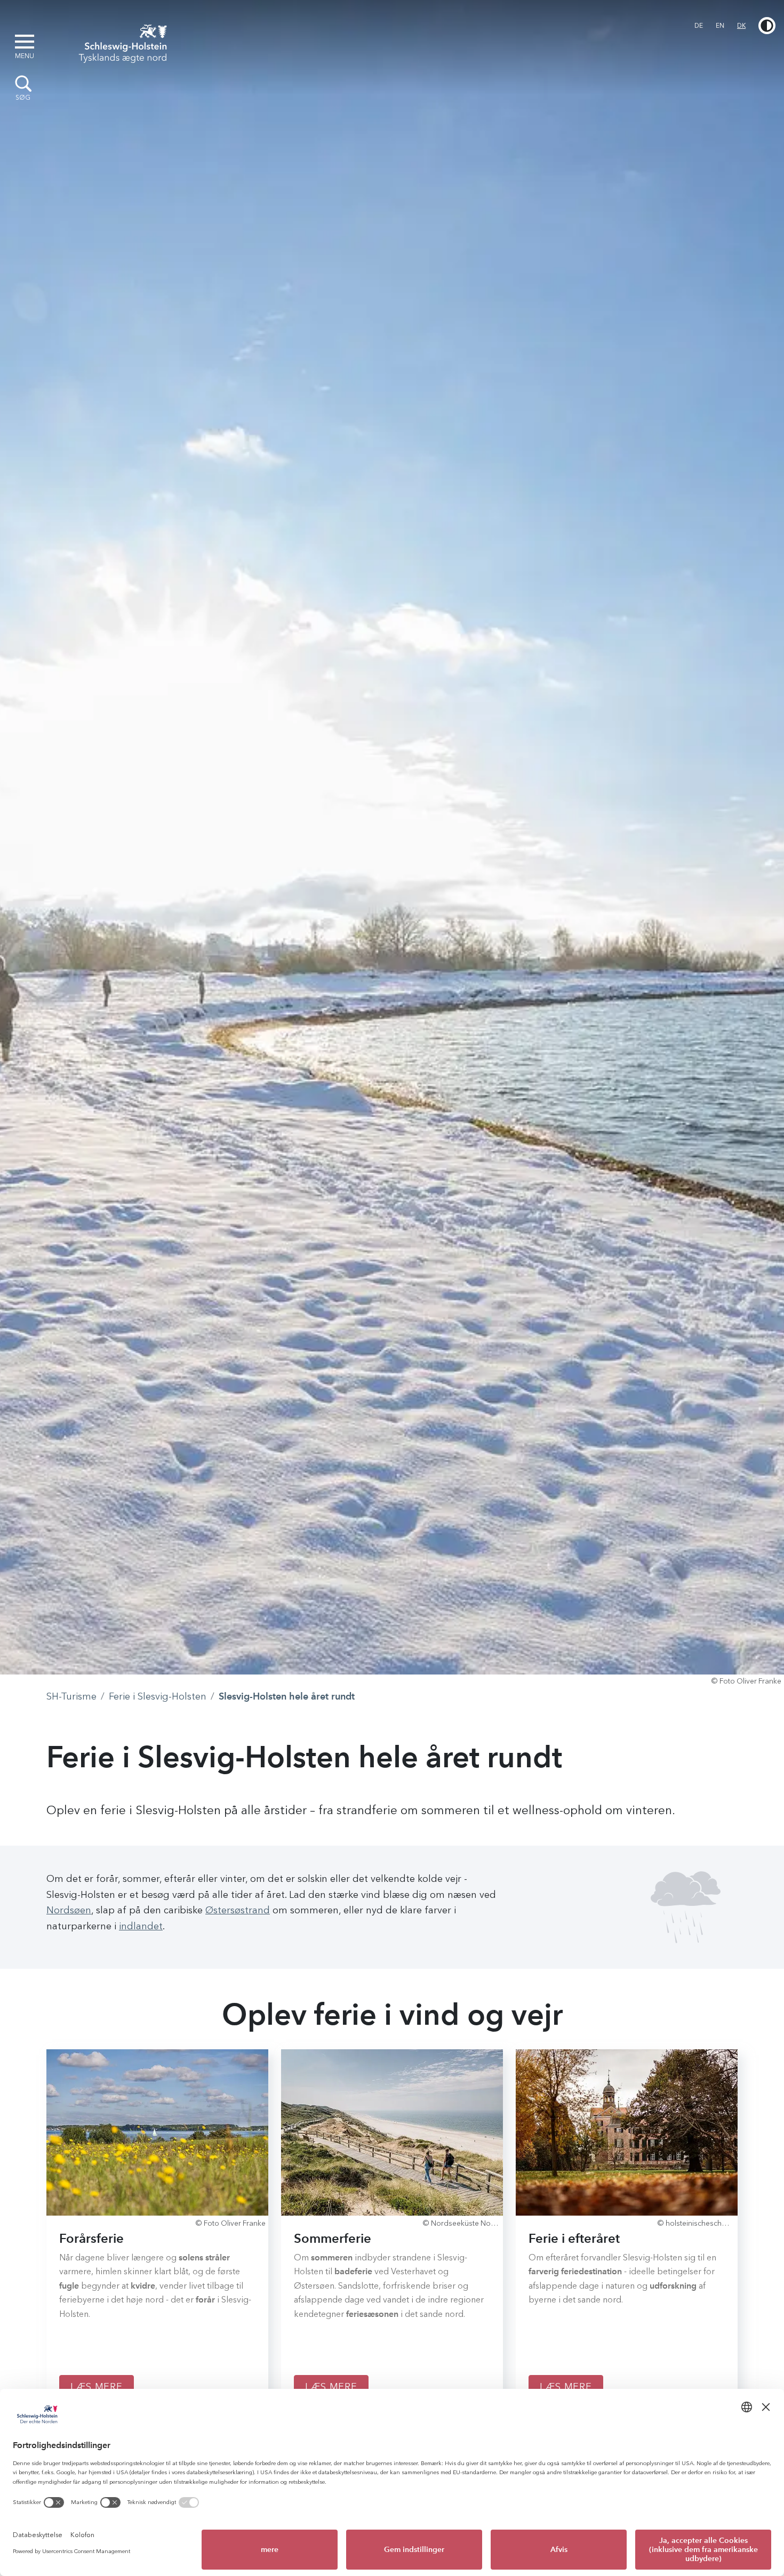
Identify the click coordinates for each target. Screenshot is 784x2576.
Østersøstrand (238, 1910)
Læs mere (97, 2387)
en (720, 26)
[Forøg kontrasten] (767, 26)
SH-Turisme (71, 1696)
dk (741, 26)
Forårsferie (91, 2238)
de (699, 26)
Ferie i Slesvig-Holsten (158, 1696)
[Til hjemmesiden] (119, 42)
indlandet (141, 1926)
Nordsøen (69, 1910)
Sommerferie (333, 2238)
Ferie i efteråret (574, 2238)
